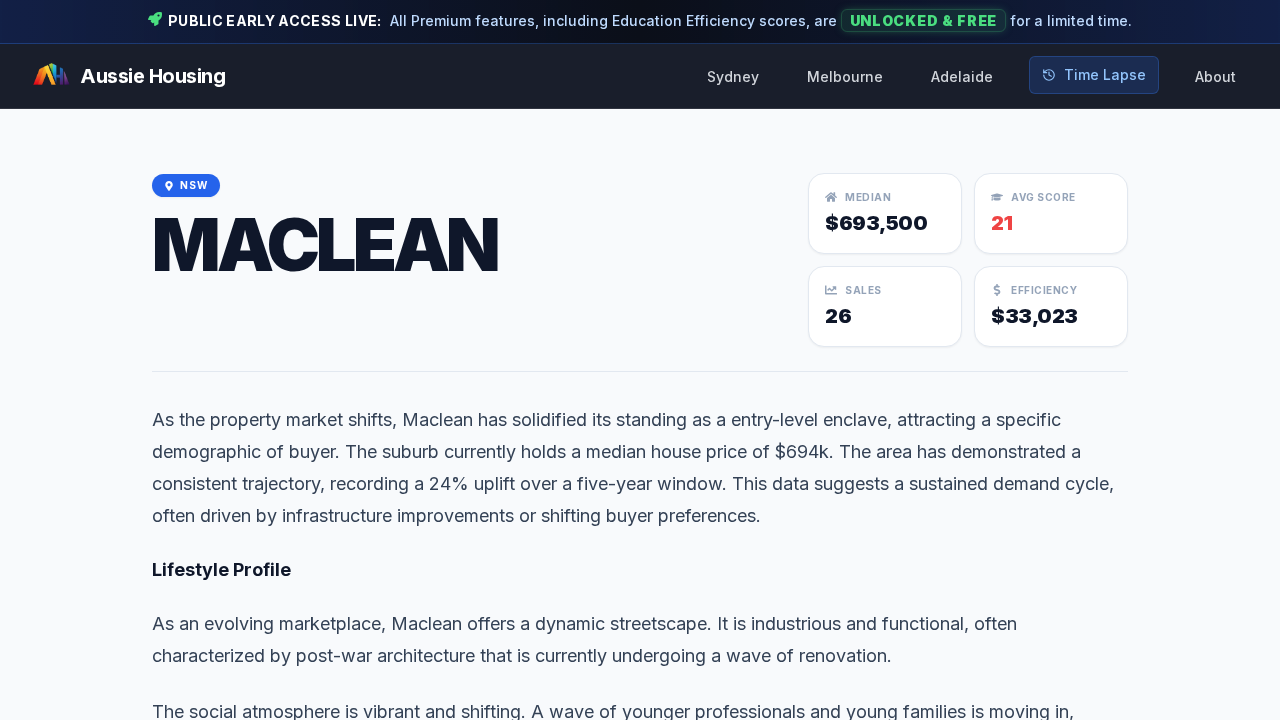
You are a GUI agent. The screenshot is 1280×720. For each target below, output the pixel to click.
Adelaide (962, 76)
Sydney (733, 76)
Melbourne (845, 76)
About (1215, 76)
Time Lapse (1105, 74)
